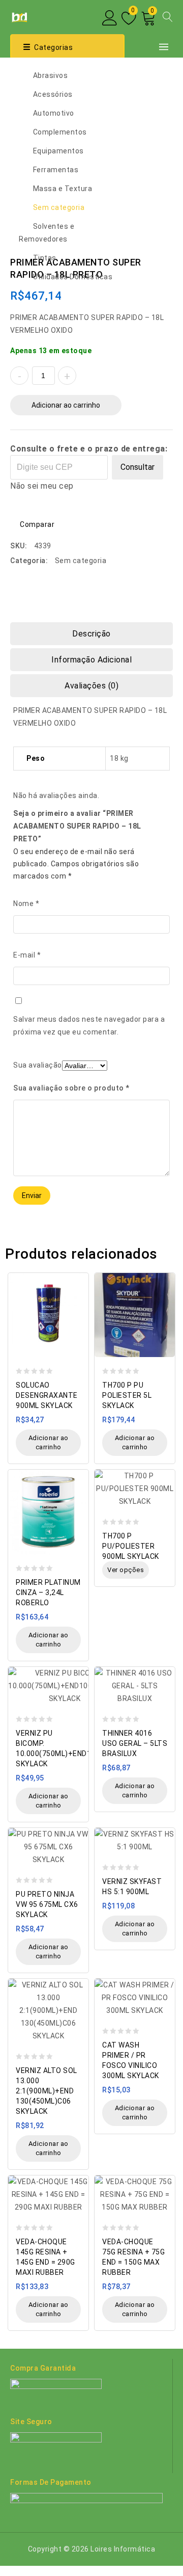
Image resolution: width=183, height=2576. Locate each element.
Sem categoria (59, 207)
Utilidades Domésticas (73, 277)
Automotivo (54, 113)
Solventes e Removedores (47, 233)
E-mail (27, 955)
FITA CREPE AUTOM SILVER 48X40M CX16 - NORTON (153, 261)
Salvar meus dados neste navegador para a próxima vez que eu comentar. (89, 1026)
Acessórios (53, 94)
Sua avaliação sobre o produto (71, 1088)
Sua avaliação (38, 1065)
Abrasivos (51, 75)
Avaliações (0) (91, 686)
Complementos (60, 132)
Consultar (138, 467)
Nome (26, 904)
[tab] (91, 634)
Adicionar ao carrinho (66, 405)
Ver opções (126, 1570)
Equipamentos (58, 151)
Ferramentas (56, 170)
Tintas (45, 258)
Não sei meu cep (42, 486)
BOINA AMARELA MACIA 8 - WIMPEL (166, 261)
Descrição (91, 634)
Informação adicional (91, 660)
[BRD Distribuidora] (19, 16)
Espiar (78, 1275)
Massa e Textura (63, 189)
